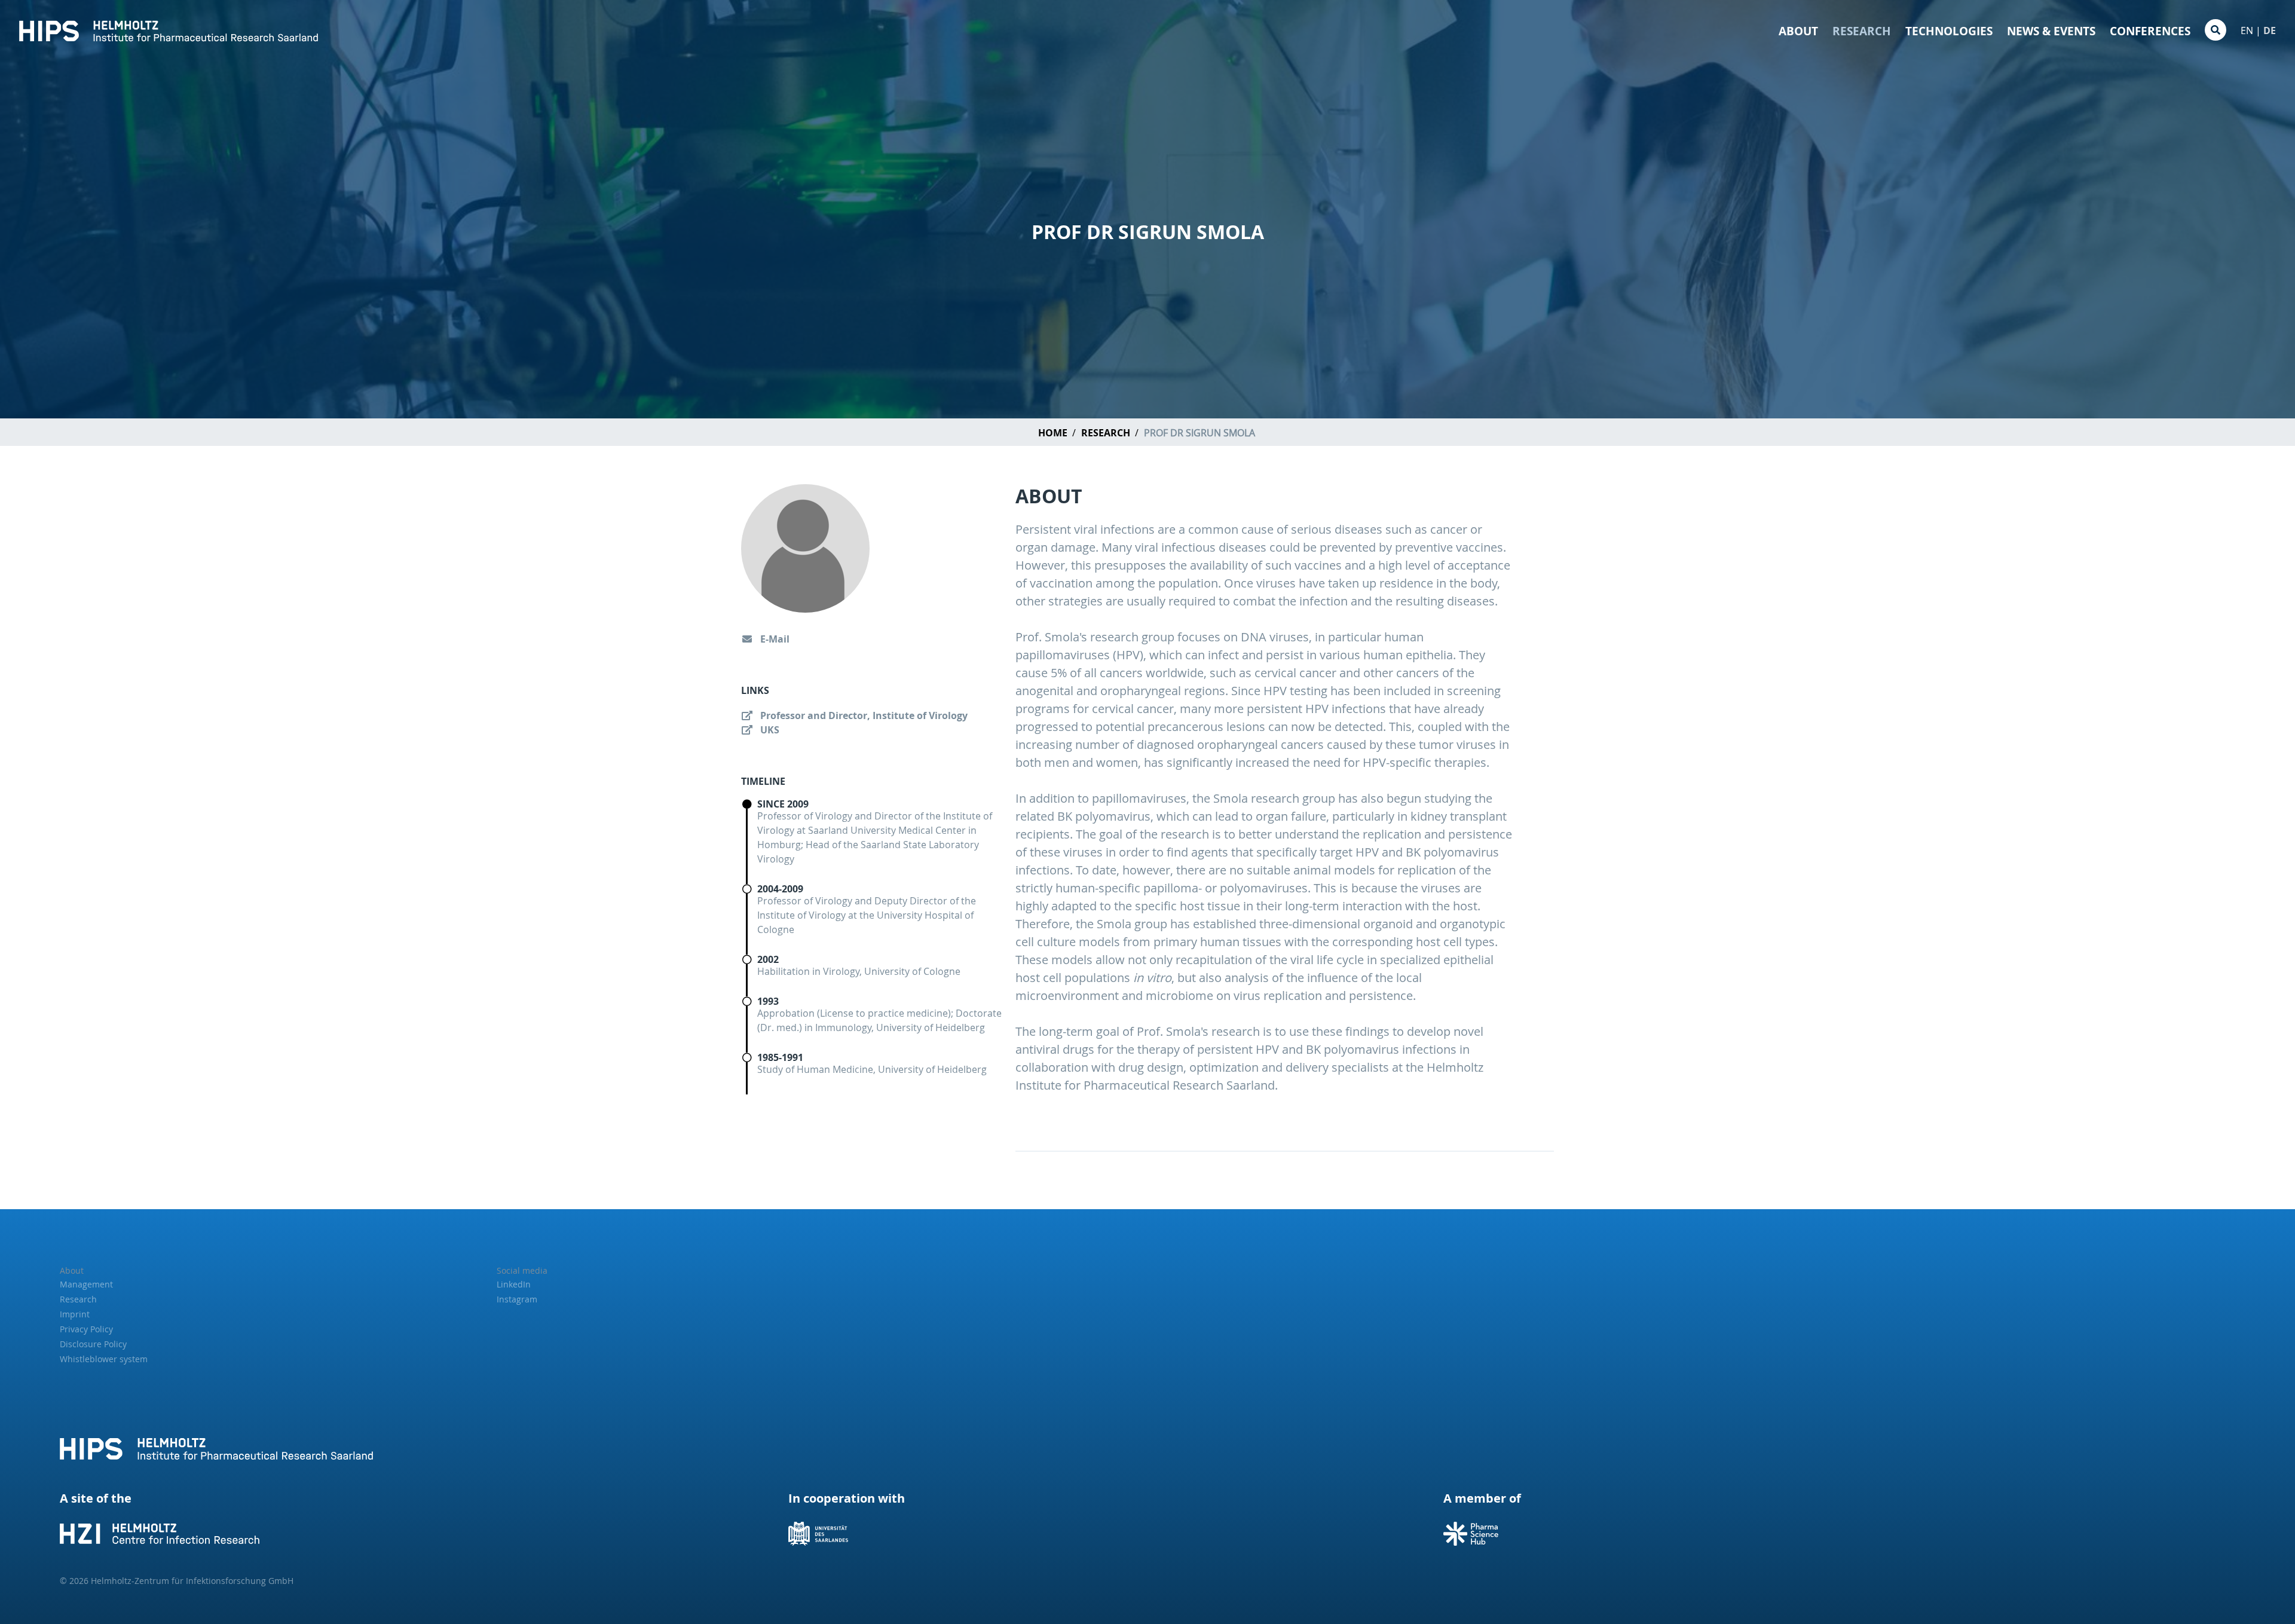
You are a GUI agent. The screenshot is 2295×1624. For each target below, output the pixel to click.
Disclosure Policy (93, 1344)
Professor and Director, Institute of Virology (863, 715)
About (1798, 31)
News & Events (2051, 31)
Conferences (2150, 31)
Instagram (517, 1299)
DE (2270, 30)
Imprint (75, 1314)
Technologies (1949, 31)
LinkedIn (514, 1284)
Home (1053, 433)
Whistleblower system (104, 1359)
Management (86, 1284)
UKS (769, 730)
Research (1862, 31)
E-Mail (774, 639)
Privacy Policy (86, 1329)
